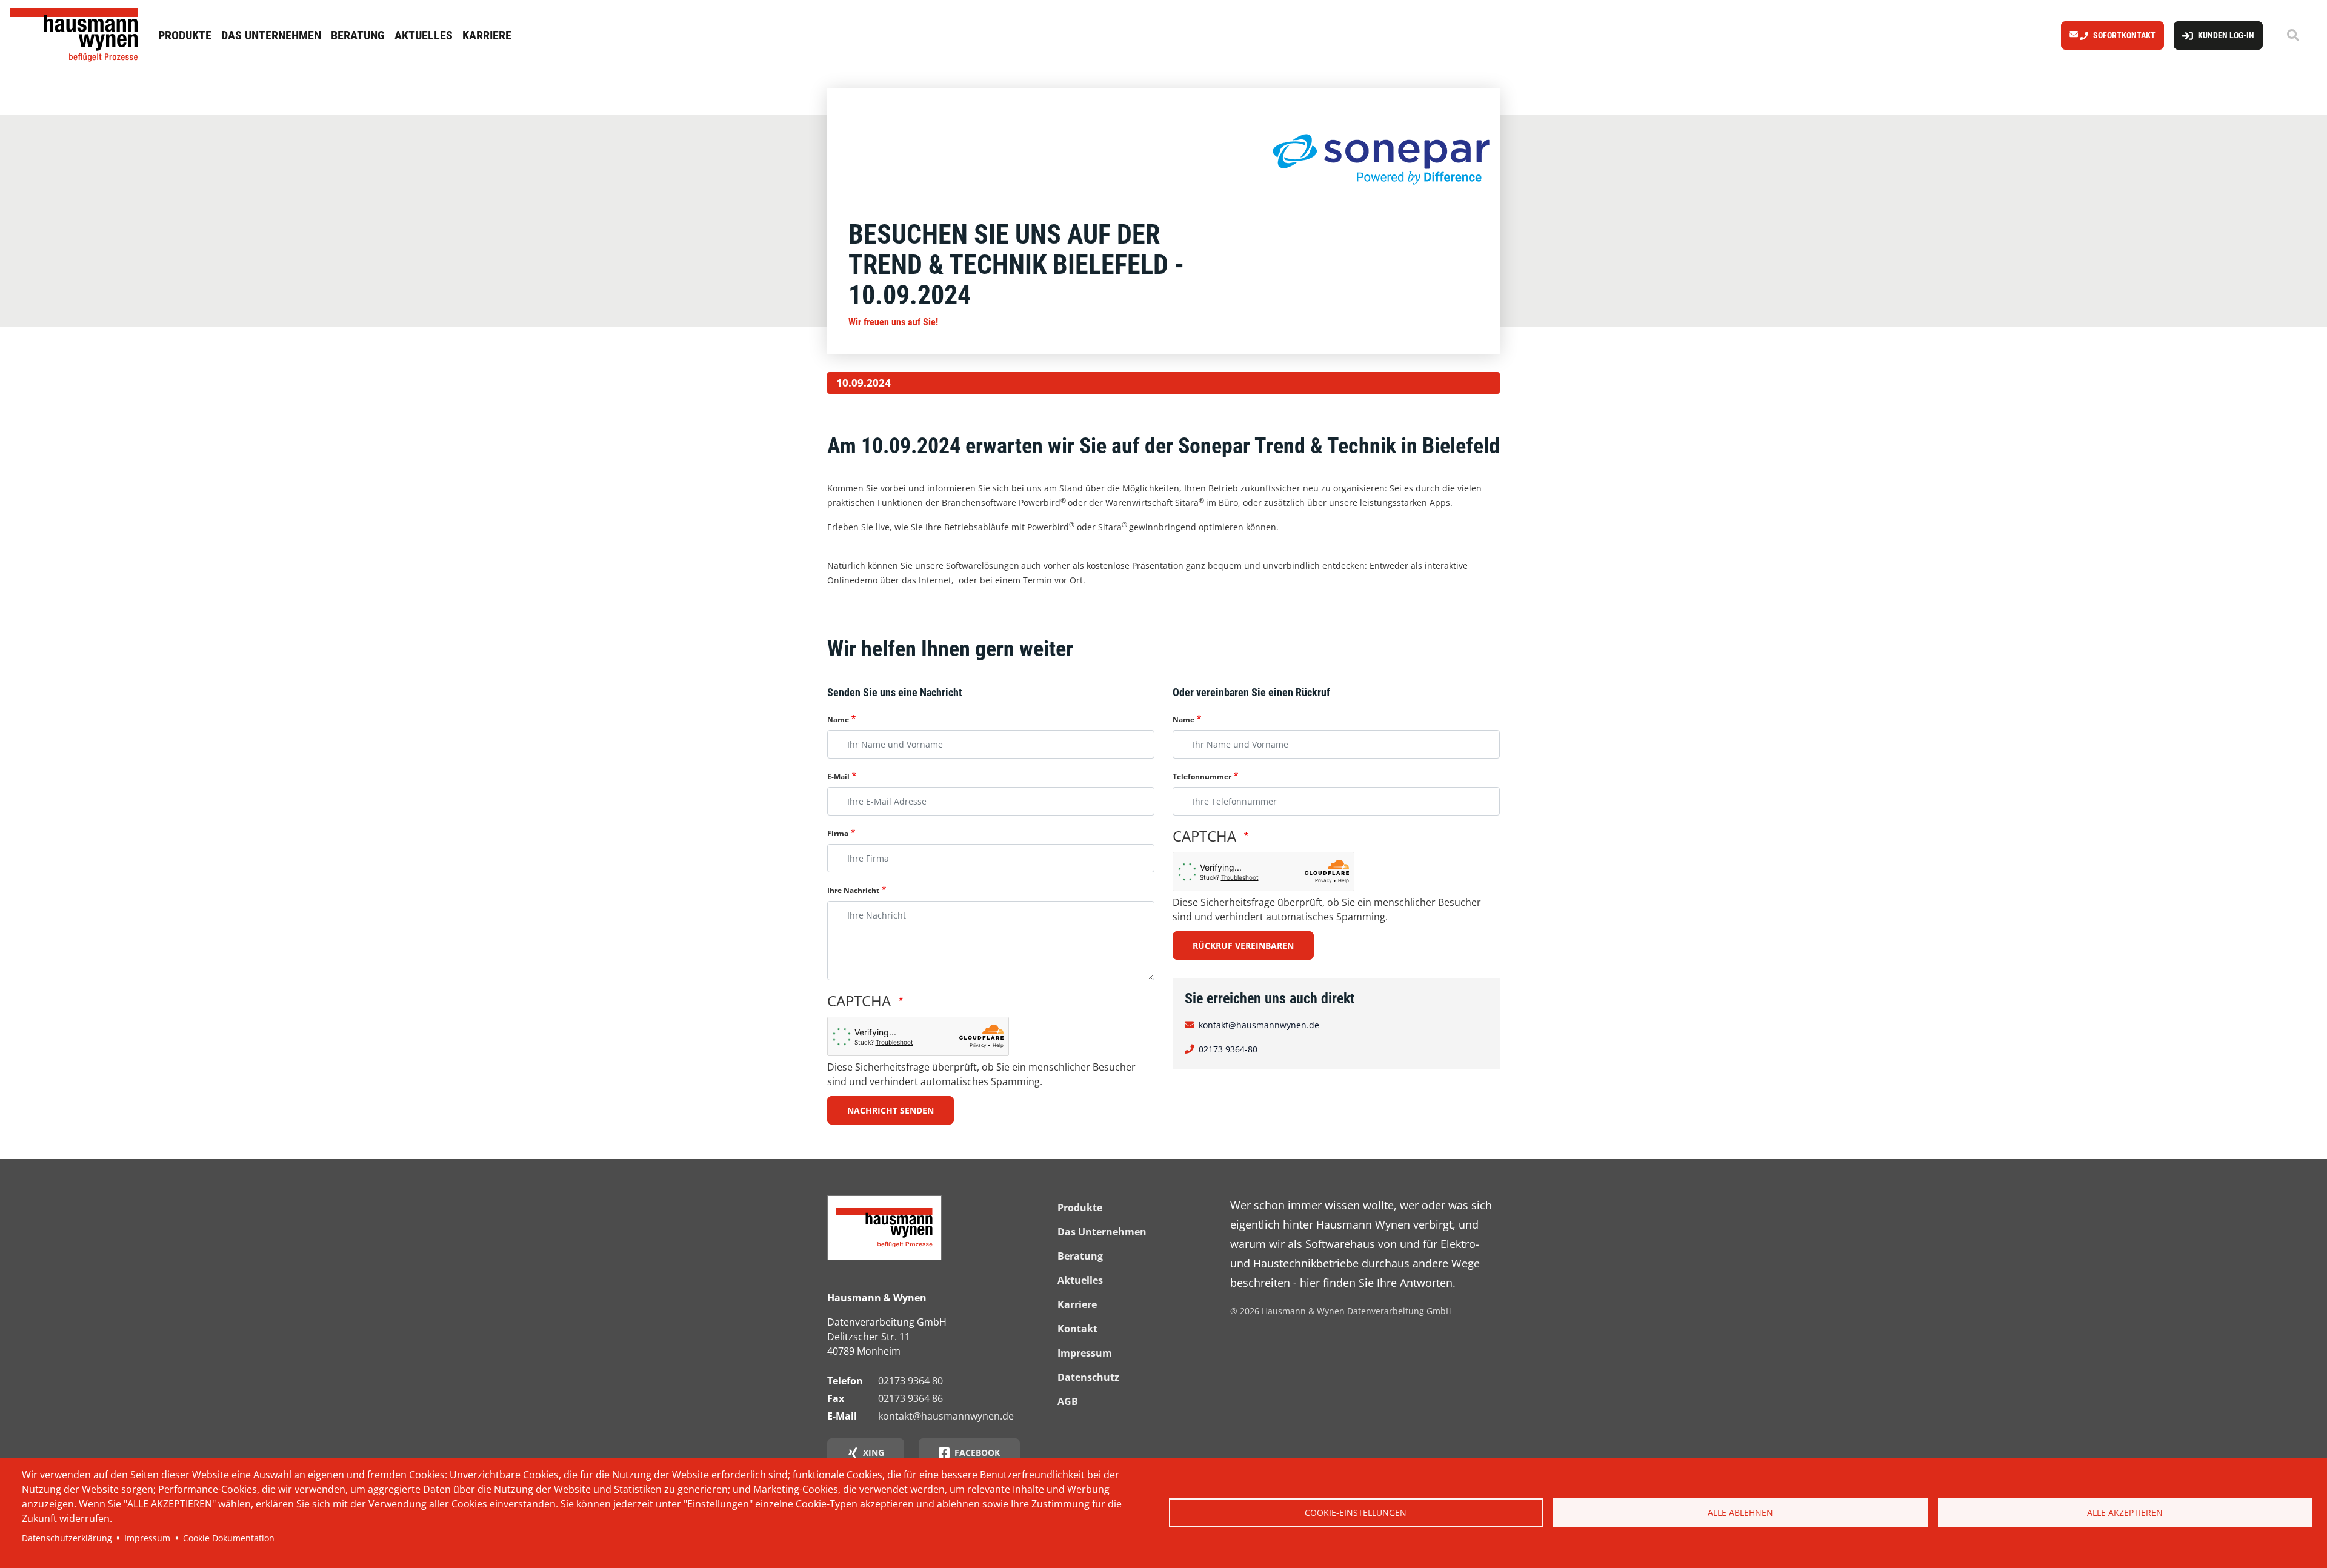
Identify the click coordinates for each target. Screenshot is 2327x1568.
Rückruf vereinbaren (1243, 945)
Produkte (185, 35)
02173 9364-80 (1228, 1049)
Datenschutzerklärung (67, 1538)
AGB (1068, 1401)
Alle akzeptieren (2125, 1513)
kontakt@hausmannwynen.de (1259, 1025)
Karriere (487, 35)
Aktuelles (424, 35)
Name (838, 719)
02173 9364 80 (910, 1381)
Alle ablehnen (1740, 1513)
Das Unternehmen (271, 35)
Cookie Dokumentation (229, 1538)
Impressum (147, 1538)
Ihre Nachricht (853, 890)
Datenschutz (1088, 1377)
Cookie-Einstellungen (1356, 1513)
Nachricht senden (891, 1110)
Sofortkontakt (2124, 35)
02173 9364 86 (910, 1398)
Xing (874, 1453)
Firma (838, 833)
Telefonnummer (1202, 776)
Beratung (358, 35)
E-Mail (838, 776)
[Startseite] (77, 35)
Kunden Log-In (2226, 35)
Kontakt (1077, 1329)
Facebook (977, 1453)
